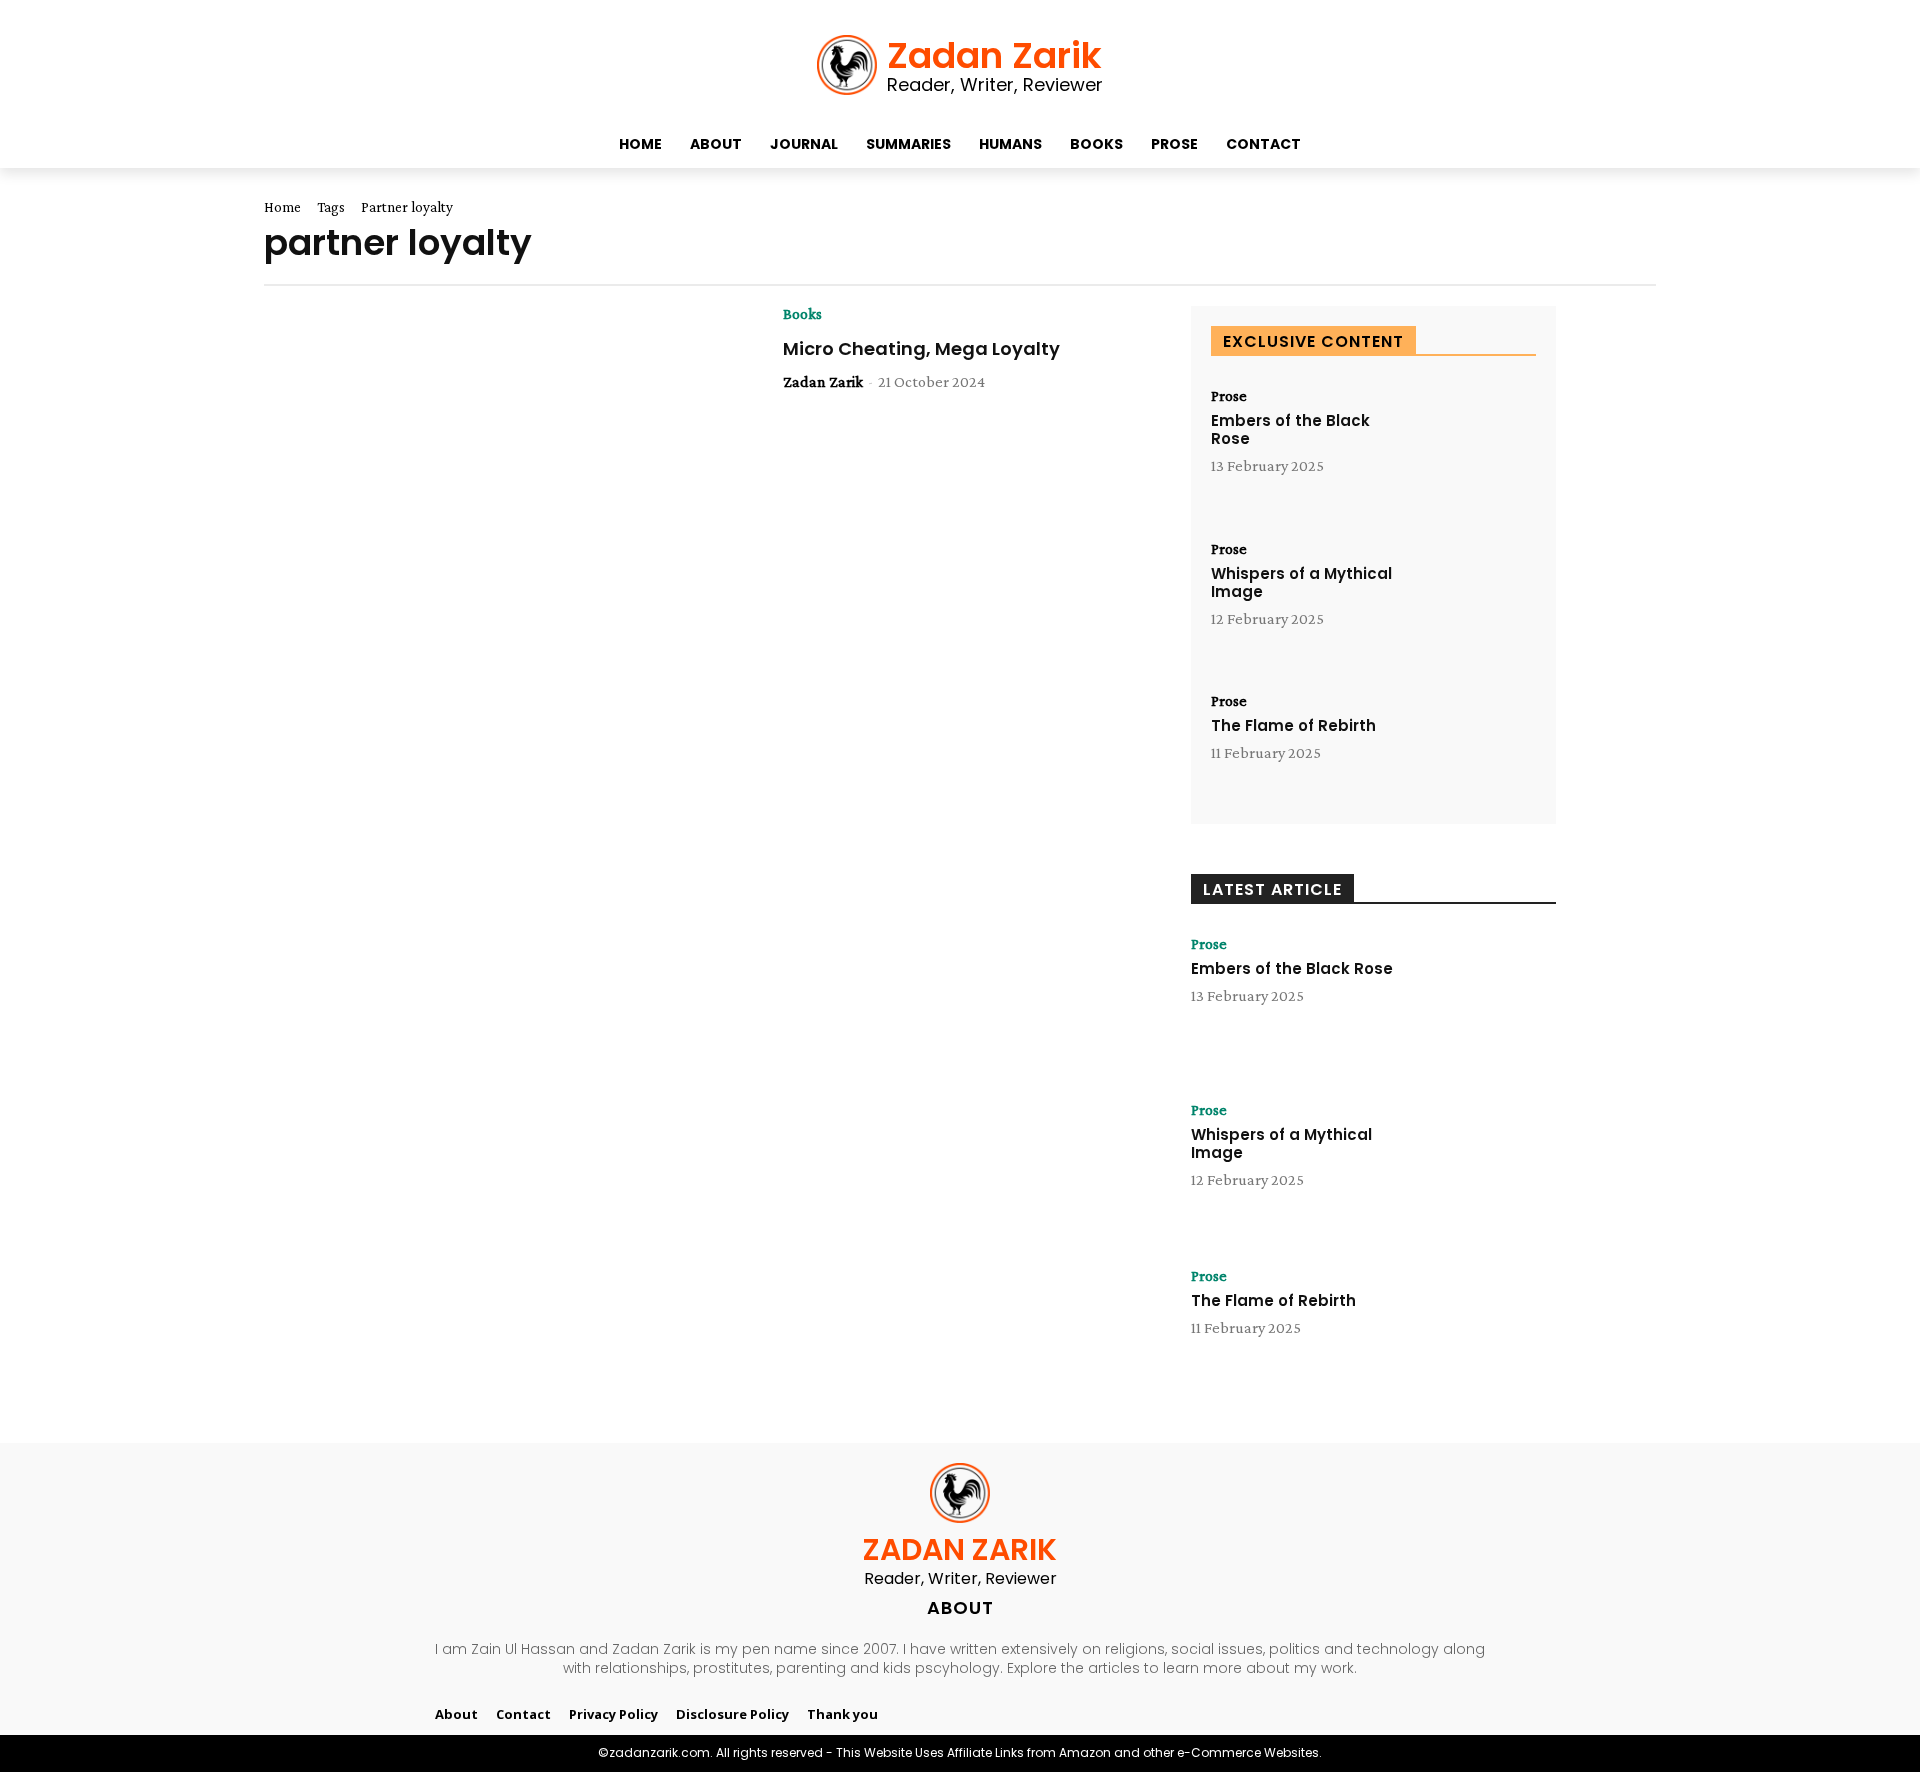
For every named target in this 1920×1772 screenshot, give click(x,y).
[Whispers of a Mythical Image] (1471, 596)
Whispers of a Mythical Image (1301, 582)
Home (282, 207)
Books (802, 314)
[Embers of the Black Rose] (1471, 443)
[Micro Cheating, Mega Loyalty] (558, 423)
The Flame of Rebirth (1293, 725)
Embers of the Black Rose (1290, 429)
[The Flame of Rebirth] (1471, 748)
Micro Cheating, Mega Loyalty (921, 348)
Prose (1229, 396)
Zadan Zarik (823, 381)
